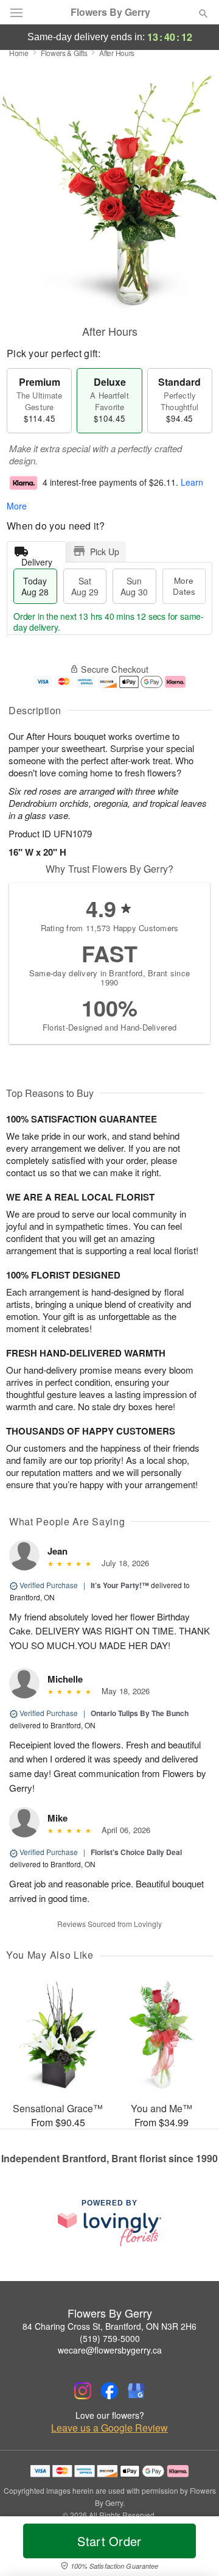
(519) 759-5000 (110, 2338)
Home (19, 53)
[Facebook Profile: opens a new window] (109, 2391)
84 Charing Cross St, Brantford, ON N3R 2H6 (109, 2326)
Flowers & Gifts (64, 53)
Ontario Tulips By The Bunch (140, 1713)
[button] (193, 2549)
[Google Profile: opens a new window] (136, 2391)
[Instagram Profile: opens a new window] (83, 2391)
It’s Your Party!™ (120, 1585)
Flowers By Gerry (110, 12)
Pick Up (105, 552)
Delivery (37, 559)
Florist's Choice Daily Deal (136, 1852)
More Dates (184, 586)
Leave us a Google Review (109, 2428)
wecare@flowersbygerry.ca (110, 2350)
